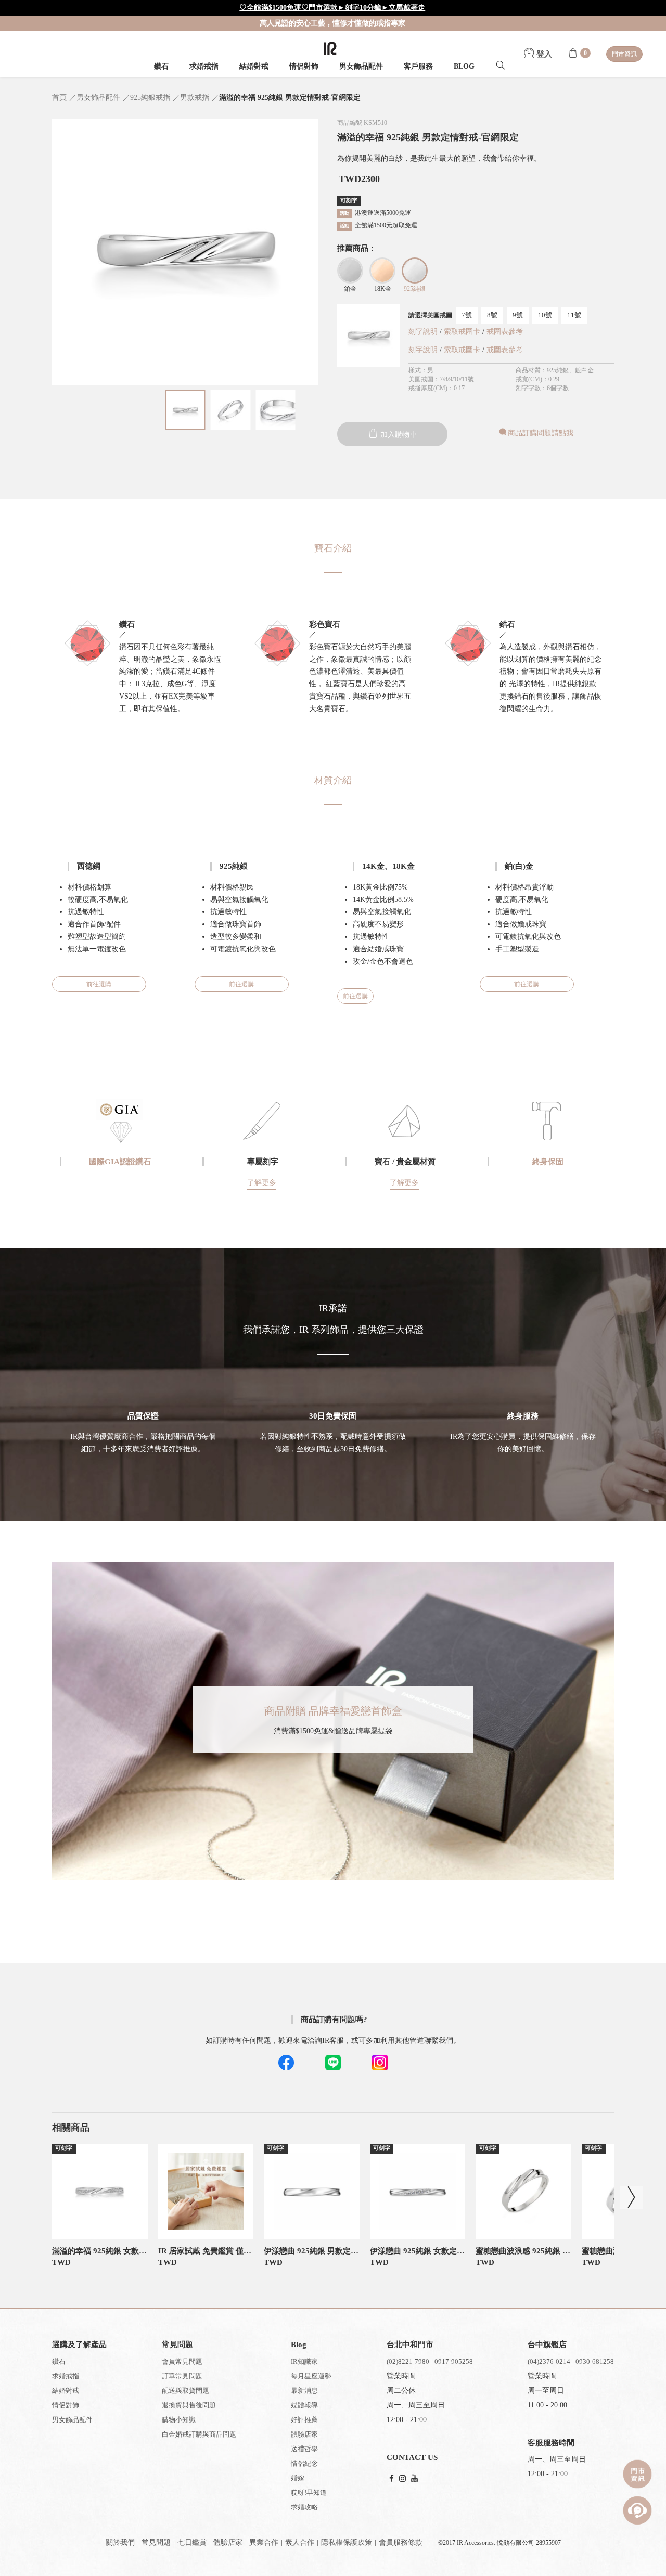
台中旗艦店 (547, 2345)
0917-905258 (454, 2361)
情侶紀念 (304, 2463)
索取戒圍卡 (463, 332)
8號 (492, 315)
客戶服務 (418, 66)
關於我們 (120, 2542)
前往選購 (99, 984)
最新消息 (304, 2391)
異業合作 (264, 2542)
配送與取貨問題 (185, 2391)
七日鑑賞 (192, 2542)
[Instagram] (402, 2479)
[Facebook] (392, 2479)
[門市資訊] (637, 2474)
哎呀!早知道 (309, 2493)
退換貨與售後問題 (189, 2405)
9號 (518, 315)
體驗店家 (304, 2434)
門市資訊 (624, 54)
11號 (574, 315)
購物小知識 (179, 2420)
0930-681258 (595, 2361)
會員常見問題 (182, 2361)
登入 (543, 54)
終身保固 (548, 1162)
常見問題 (156, 2542)
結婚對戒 (254, 66)
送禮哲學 (304, 2449)
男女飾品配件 (361, 66)
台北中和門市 (410, 2345)
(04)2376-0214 (549, 2361)
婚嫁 (298, 2478)
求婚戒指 (204, 66)
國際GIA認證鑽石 (120, 1162)
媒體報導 (304, 2405)
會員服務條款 (401, 2542)
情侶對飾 (304, 66)
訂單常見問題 (182, 2376)
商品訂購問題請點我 (541, 433)
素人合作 (300, 2542)
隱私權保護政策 (347, 2542)
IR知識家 (304, 2361)
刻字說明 (423, 332)
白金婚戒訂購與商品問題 (199, 2434)
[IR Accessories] (330, 48)
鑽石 (161, 66)
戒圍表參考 (505, 332)
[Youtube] (414, 2479)
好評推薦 (304, 2420)
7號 (467, 315)
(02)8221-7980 (408, 2361)
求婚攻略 (304, 2507)
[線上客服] (637, 2510)
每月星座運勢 (311, 2376)
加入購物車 (398, 435)
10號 (545, 315)
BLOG (464, 66)
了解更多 (262, 1183)
